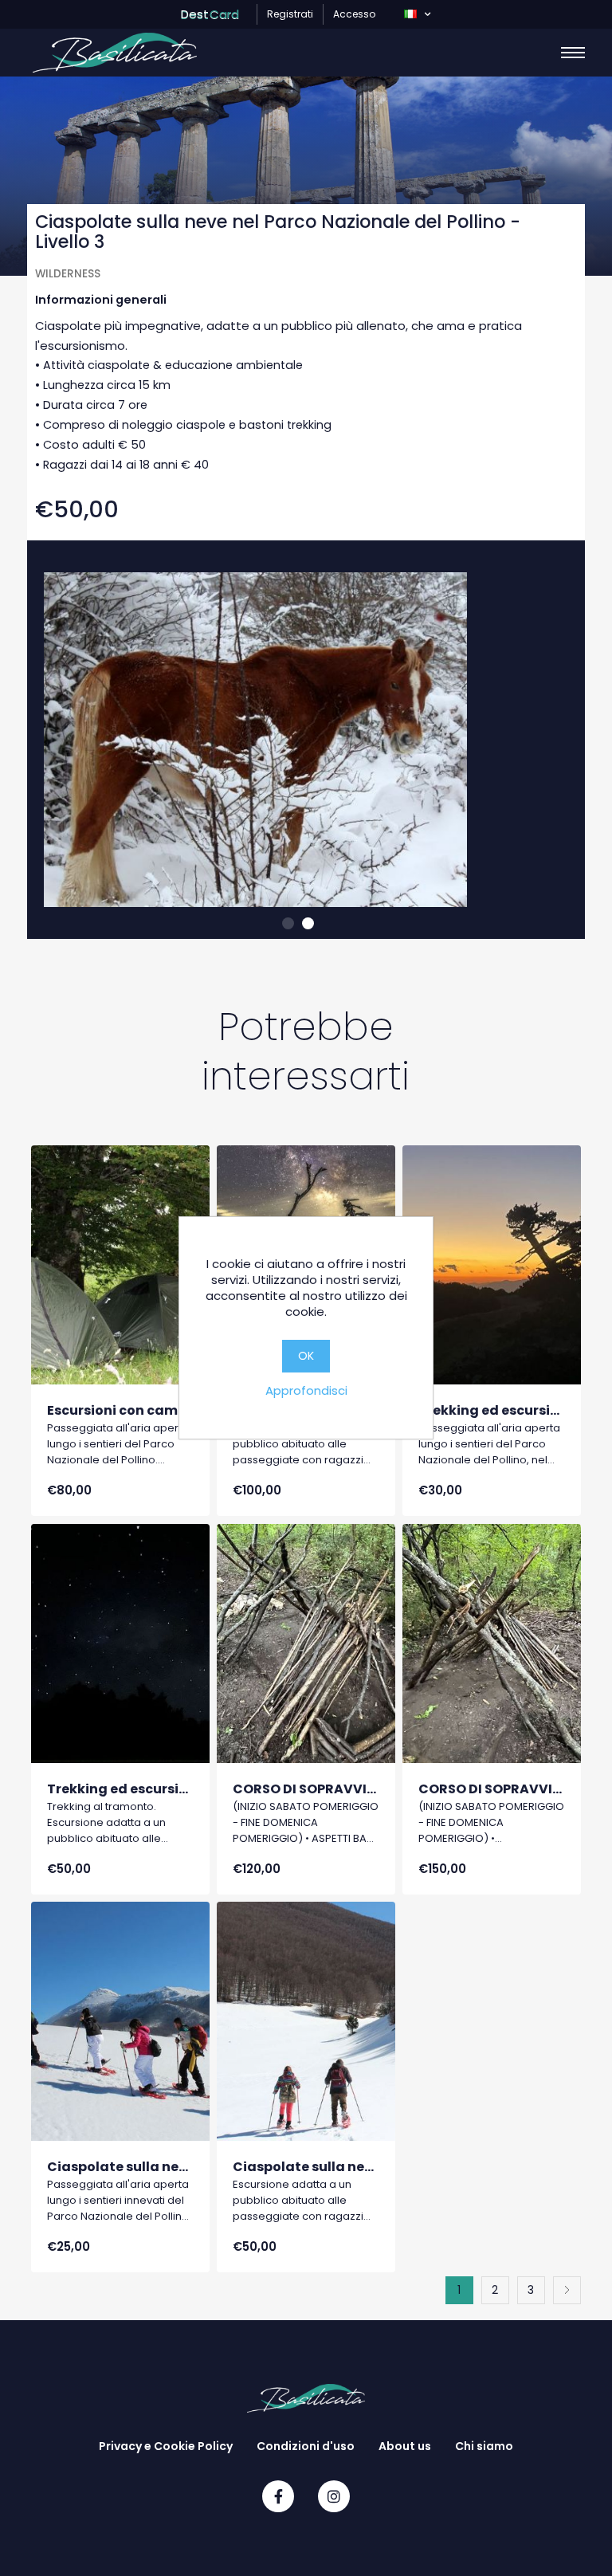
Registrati (290, 14)
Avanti (567, 2290)
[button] (417, 14)
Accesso (354, 14)
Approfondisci (306, 1390)
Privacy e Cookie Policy (166, 2446)
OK (306, 1356)
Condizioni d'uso (306, 2446)
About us (405, 2446)
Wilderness (68, 274)
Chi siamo (484, 2446)
